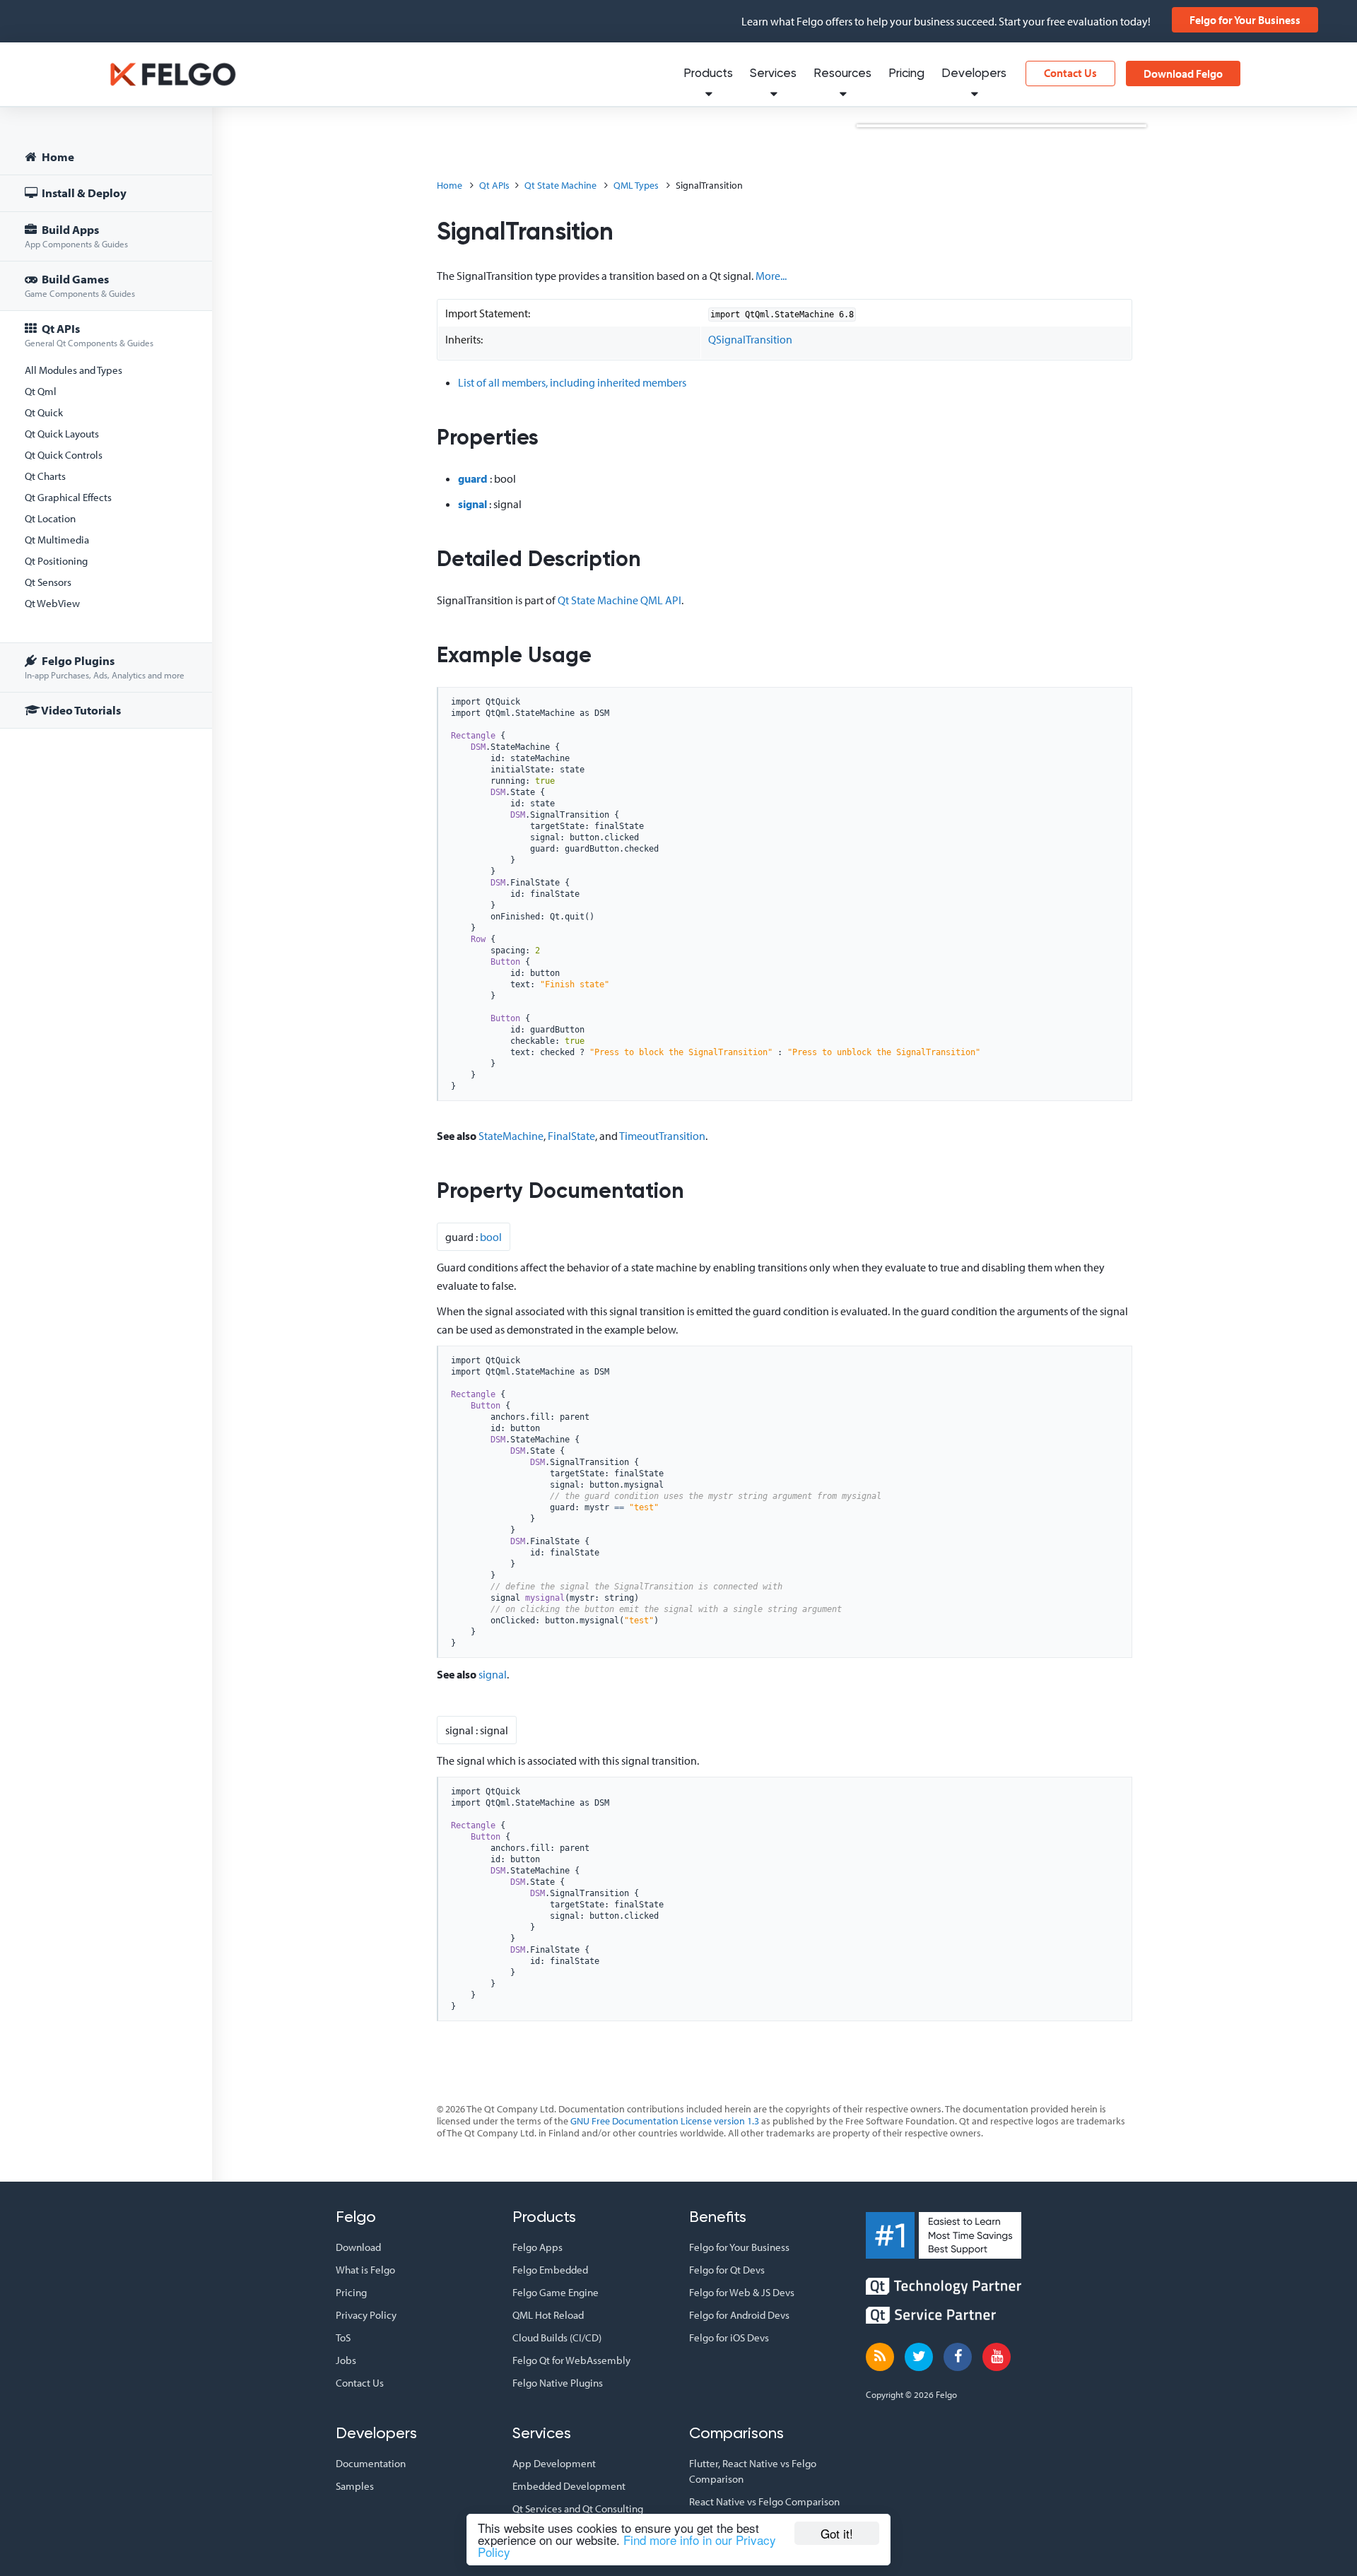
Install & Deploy (83, 193)
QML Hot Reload (548, 2315)
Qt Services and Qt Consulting (578, 2509)
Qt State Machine (560, 185)
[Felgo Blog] (880, 2357)
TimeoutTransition (662, 1136)
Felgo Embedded (550, 2270)
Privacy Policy (366, 2315)
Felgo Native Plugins (558, 2383)
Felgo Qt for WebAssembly (571, 2360)
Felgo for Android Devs (739, 2315)
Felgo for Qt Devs (727, 2270)
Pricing (906, 74)
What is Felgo (365, 2270)
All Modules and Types (74, 370)
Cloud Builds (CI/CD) (557, 2337)
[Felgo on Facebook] (958, 2357)
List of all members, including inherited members (572, 382)
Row (478, 939)
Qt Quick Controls (64, 455)
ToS (343, 2337)
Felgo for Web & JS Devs (742, 2292)
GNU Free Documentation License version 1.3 (665, 2121)
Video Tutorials (80, 710)
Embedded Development (569, 2486)
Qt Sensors (48, 582)
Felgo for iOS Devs (729, 2337)
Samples (355, 2486)
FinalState (571, 1136)
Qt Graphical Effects (68, 497)
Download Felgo (1183, 73)
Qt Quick (44, 412)
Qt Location (50, 518)
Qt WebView (52, 603)
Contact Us (1070, 73)
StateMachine (511, 1136)
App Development (554, 2463)
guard (473, 478)
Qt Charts (45, 476)
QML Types (636, 185)
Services (773, 74)
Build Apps (76, 236)
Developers (974, 74)
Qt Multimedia (57, 540)
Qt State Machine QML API (619, 600)
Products (708, 74)
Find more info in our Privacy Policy (627, 2546)
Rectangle (473, 736)
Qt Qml (41, 391)
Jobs (346, 2360)
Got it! (837, 2533)
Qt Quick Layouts (62, 434)
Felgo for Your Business (1245, 20)
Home (57, 157)
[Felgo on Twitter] (919, 2357)
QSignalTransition (750, 339)
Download (358, 2247)
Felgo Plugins (105, 667)
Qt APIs (89, 335)
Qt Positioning (56, 561)
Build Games (80, 285)
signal (472, 504)
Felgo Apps (537, 2247)
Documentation (371, 2463)
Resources (842, 74)
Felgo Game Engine (556, 2292)
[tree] (106, 436)
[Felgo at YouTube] (997, 2357)
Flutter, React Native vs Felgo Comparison (753, 2471)
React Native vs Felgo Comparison (764, 2501)
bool (491, 1237)
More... (771, 276)
